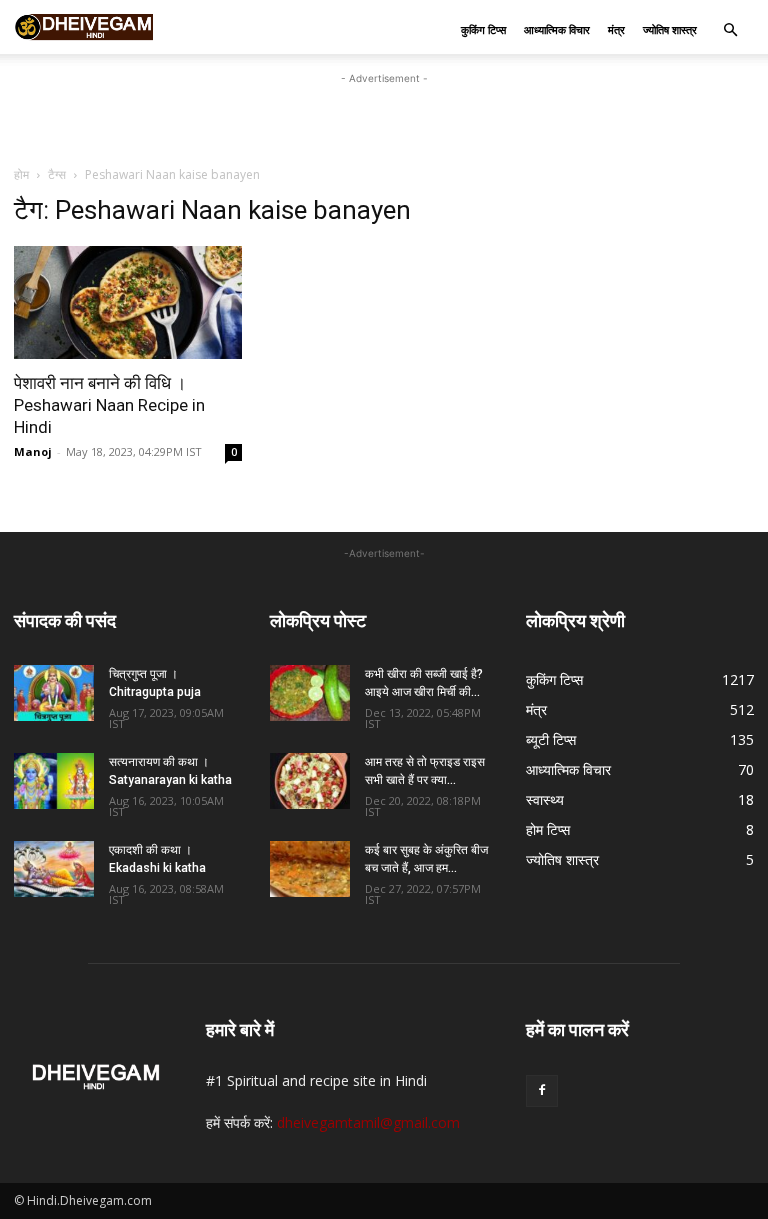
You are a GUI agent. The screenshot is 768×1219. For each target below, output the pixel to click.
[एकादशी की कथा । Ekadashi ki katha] (54, 869)
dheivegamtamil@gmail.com (368, 1122)
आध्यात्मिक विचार (557, 29)
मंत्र (616, 29)
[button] (730, 30)
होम (21, 174)
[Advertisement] (384, 119)
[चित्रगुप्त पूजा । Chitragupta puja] (54, 693)
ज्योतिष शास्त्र (670, 29)
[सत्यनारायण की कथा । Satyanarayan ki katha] (54, 781)
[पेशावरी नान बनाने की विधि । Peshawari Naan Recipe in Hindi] (128, 302)
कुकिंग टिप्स (483, 29)
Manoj (33, 451)
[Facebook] (542, 1091)
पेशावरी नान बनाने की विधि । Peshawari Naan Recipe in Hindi (109, 405)
